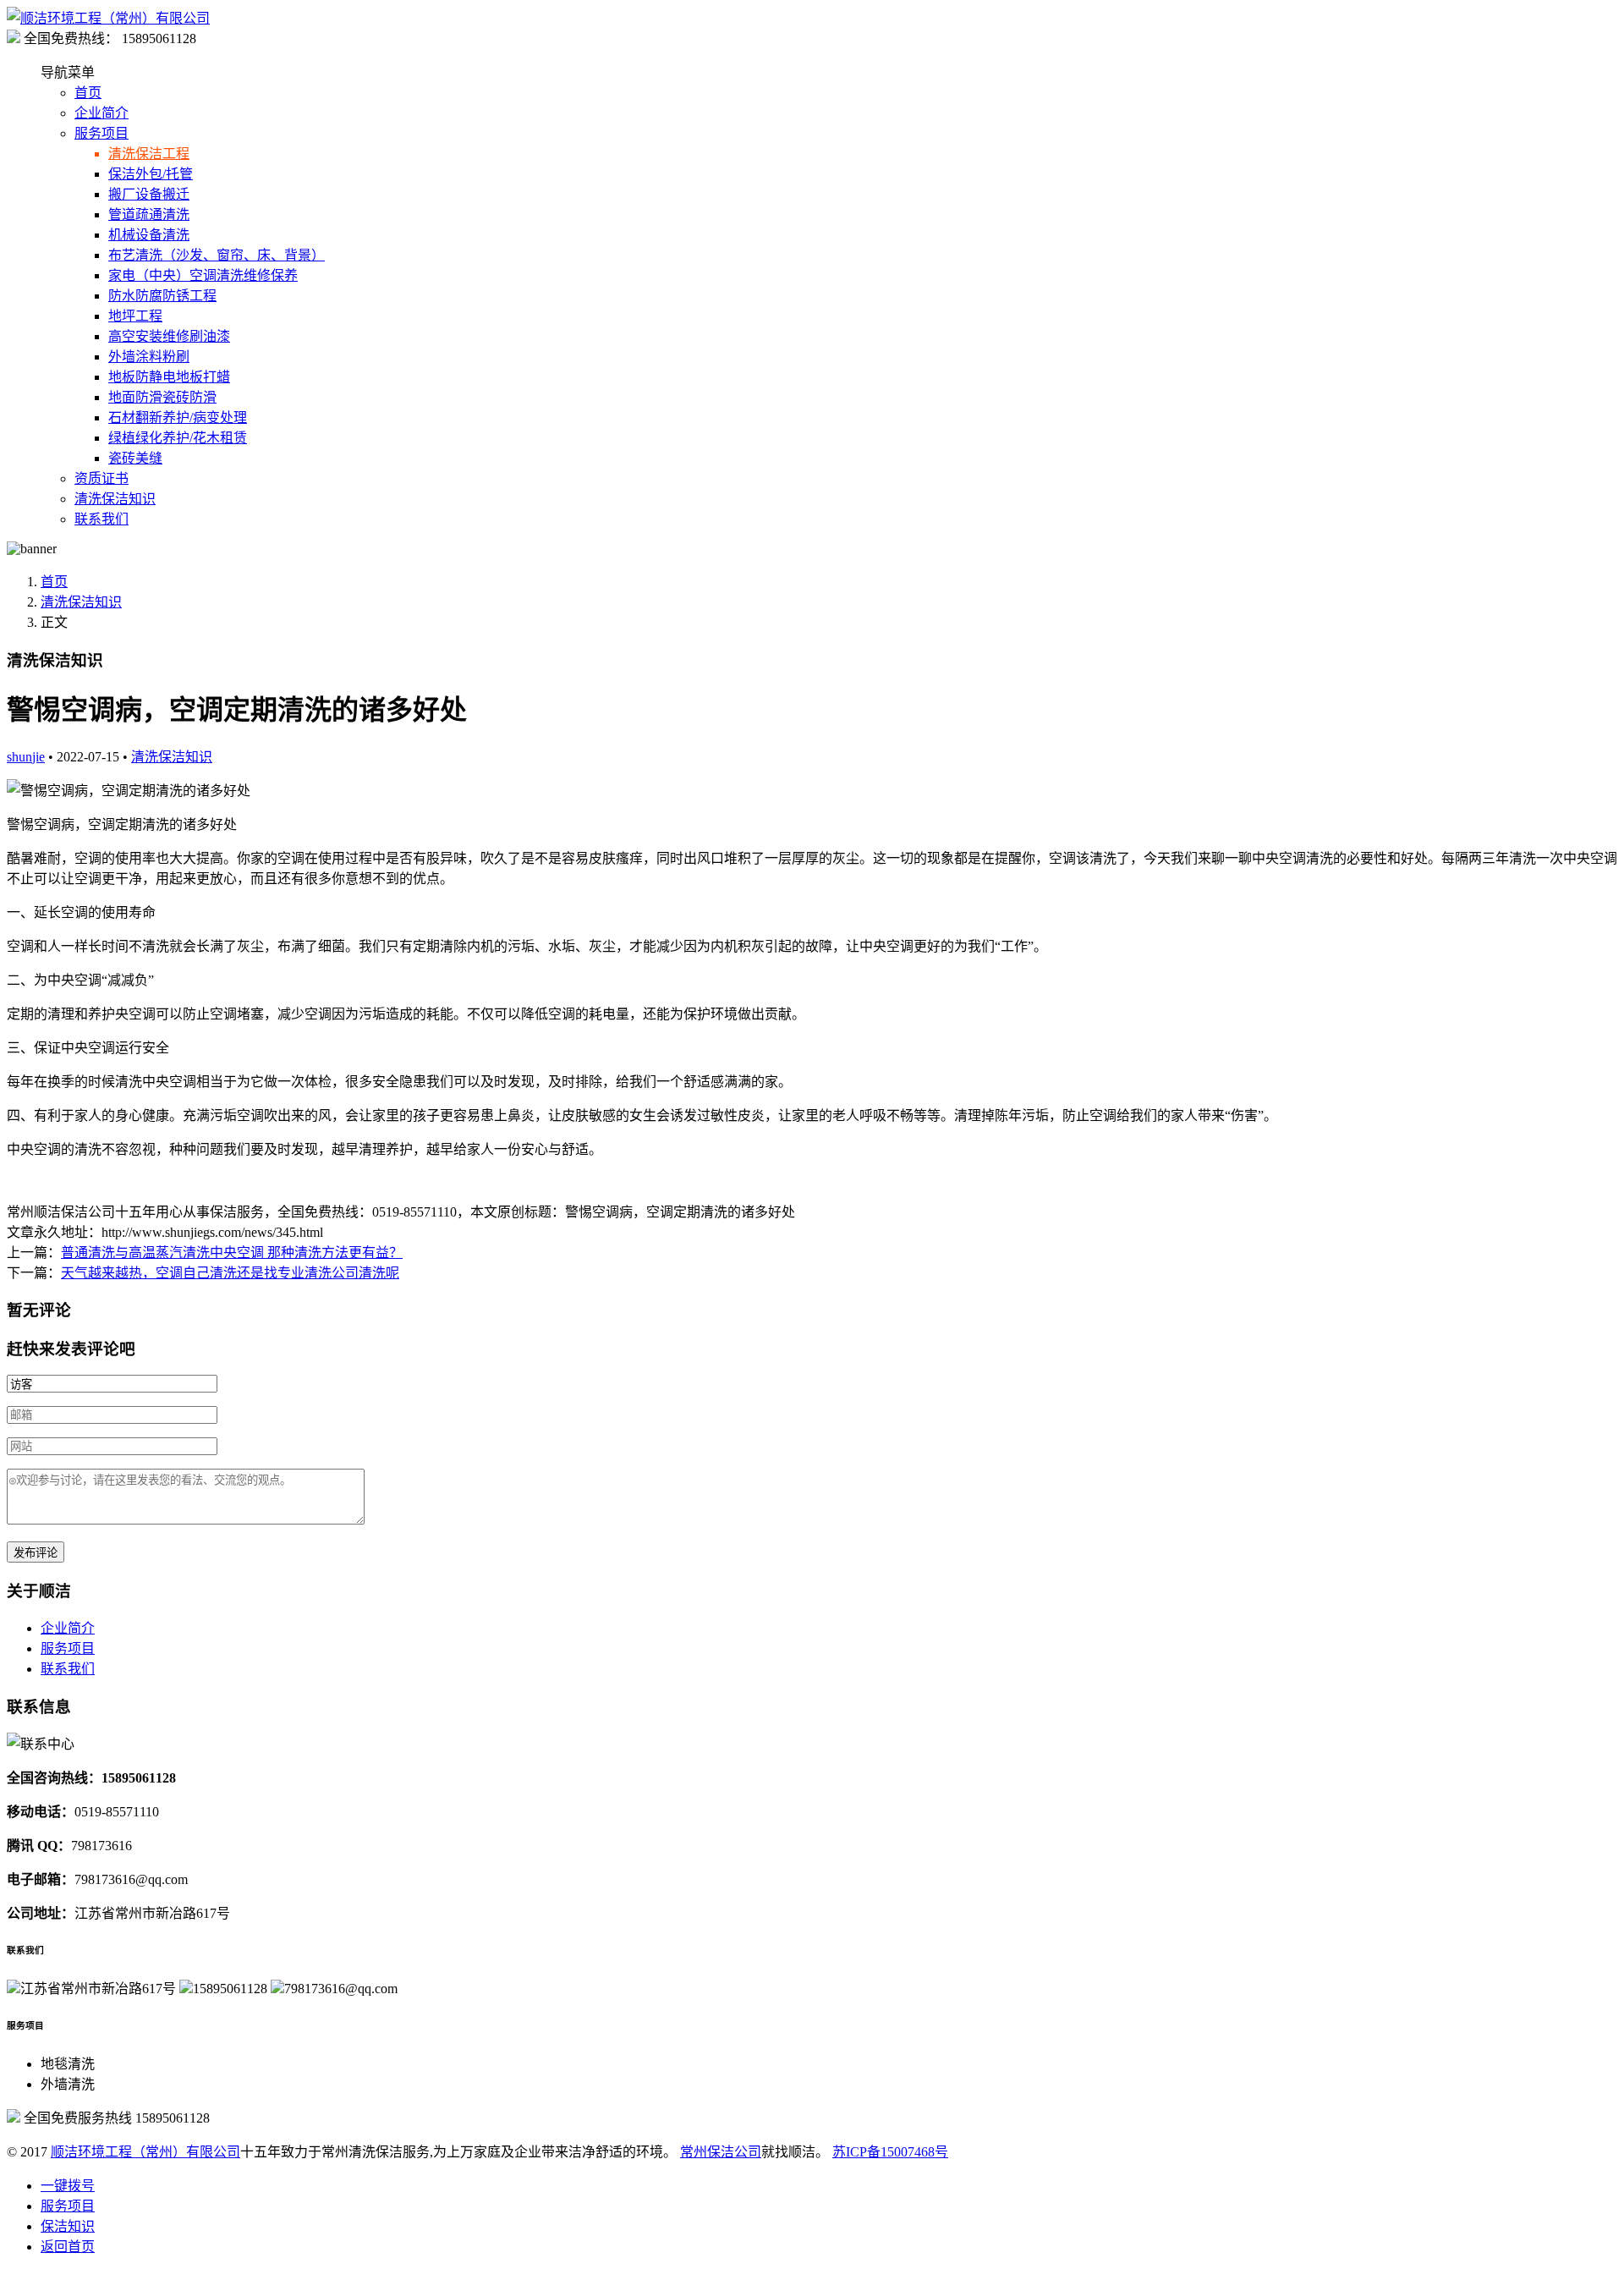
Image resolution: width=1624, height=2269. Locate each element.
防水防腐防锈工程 (162, 296)
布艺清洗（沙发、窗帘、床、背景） (217, 255)
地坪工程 (135, 316)
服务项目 (101, 133)
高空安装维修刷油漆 (169, 336)
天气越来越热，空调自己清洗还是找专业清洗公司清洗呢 (230, 1273)
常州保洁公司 (721, 2152)
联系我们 (101, 519)
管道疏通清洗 (149, 214)
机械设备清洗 (149, 235)
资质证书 (101, 478)
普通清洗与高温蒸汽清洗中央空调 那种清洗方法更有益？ (232, 1253)
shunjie (26, 757)
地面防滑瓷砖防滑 (162, 397)
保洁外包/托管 (151, 174)
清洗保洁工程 (149, 154)
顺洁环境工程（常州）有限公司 (145, 2152)
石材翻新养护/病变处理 (178, 418)
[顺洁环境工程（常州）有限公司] (108, 18)
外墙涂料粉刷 (149, 357)
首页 (88, 93)
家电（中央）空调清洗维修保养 (203, 275)
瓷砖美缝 (135, 458)
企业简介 (101, 113)
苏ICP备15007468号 (890, 2152)
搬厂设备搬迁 (149, 194)
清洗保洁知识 (115, 499)
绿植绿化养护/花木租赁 (178, 438)
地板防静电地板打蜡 (169, 377)
